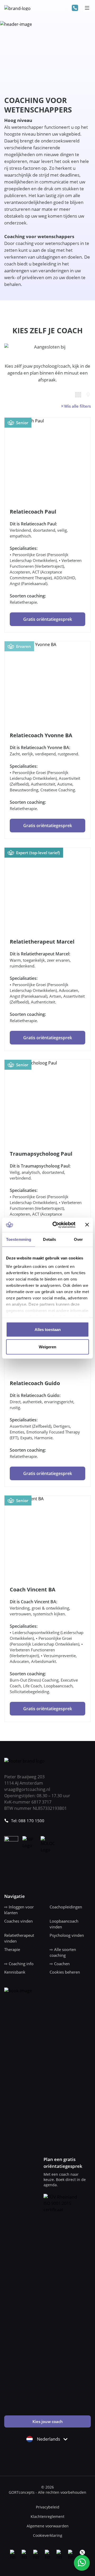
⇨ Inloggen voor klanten (19, 1910)
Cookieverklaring (48, 2535)
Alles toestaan (48, 1330)
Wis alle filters (77, 406)
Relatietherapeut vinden (19, 1938)
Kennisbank (15, 1972)
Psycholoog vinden (67, 1935)
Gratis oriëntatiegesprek (48, 619)
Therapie (12, 1949)
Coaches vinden (18, 1921)
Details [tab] (49, 1239)
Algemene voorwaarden (48, 2526)
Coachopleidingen (66, 1907)
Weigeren (47, 1347)
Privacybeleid (48, 2507)
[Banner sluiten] (87, 1225)
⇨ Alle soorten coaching (63, 1952)
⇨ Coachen (60, 1964)
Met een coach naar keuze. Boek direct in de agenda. (65, 2180)
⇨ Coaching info (19, 1964)
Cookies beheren (65, 1972)
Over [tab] (78, 1239)
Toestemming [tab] (19, 1239)
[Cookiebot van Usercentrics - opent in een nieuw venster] (56, 1225)
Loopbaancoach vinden (64, 1924)
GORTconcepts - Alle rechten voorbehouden (47, 2492)
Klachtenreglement (47, 2516)
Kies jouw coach (48, 2421)
